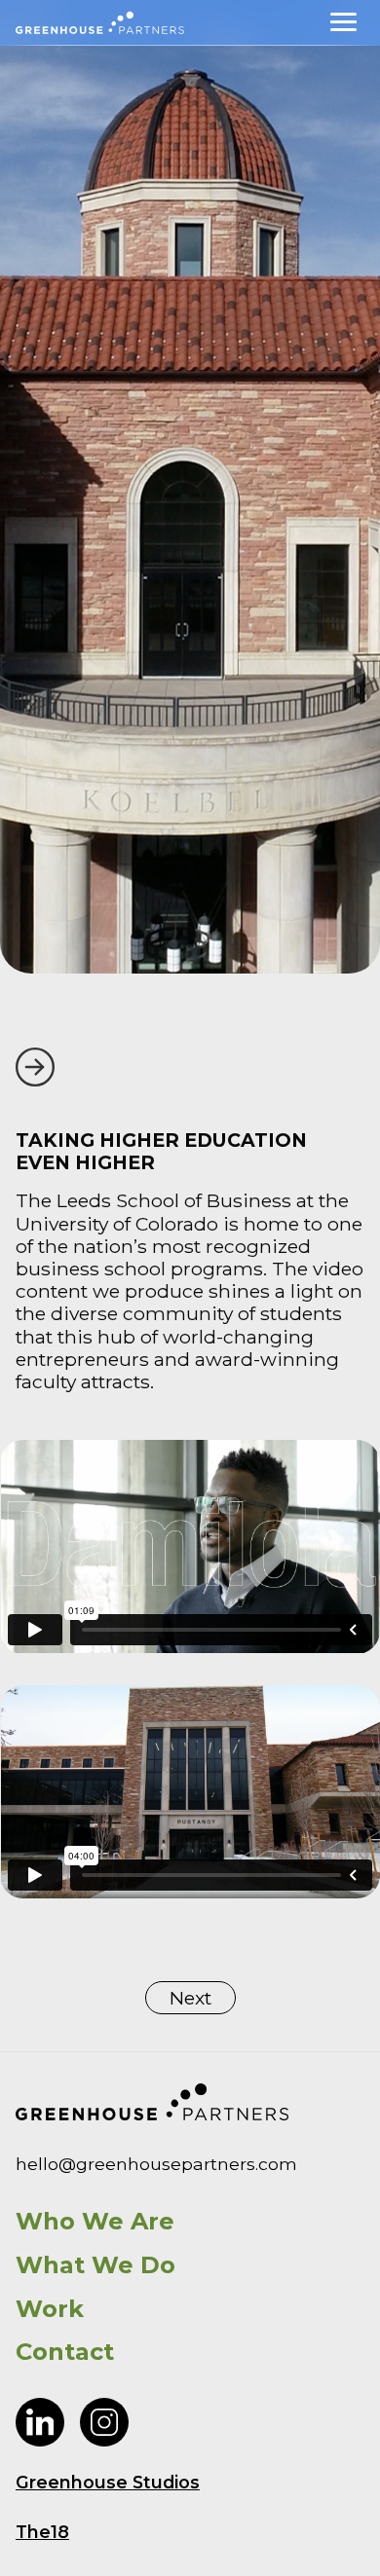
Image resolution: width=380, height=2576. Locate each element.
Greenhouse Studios (108, 2482)
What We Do (95, 2265)
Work (50, 2309)
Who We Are (95, 2222)
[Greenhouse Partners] (100, 23)
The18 (42, 2532)
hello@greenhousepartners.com (156, 2164)
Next (190, 1998)
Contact (65, 2352)
